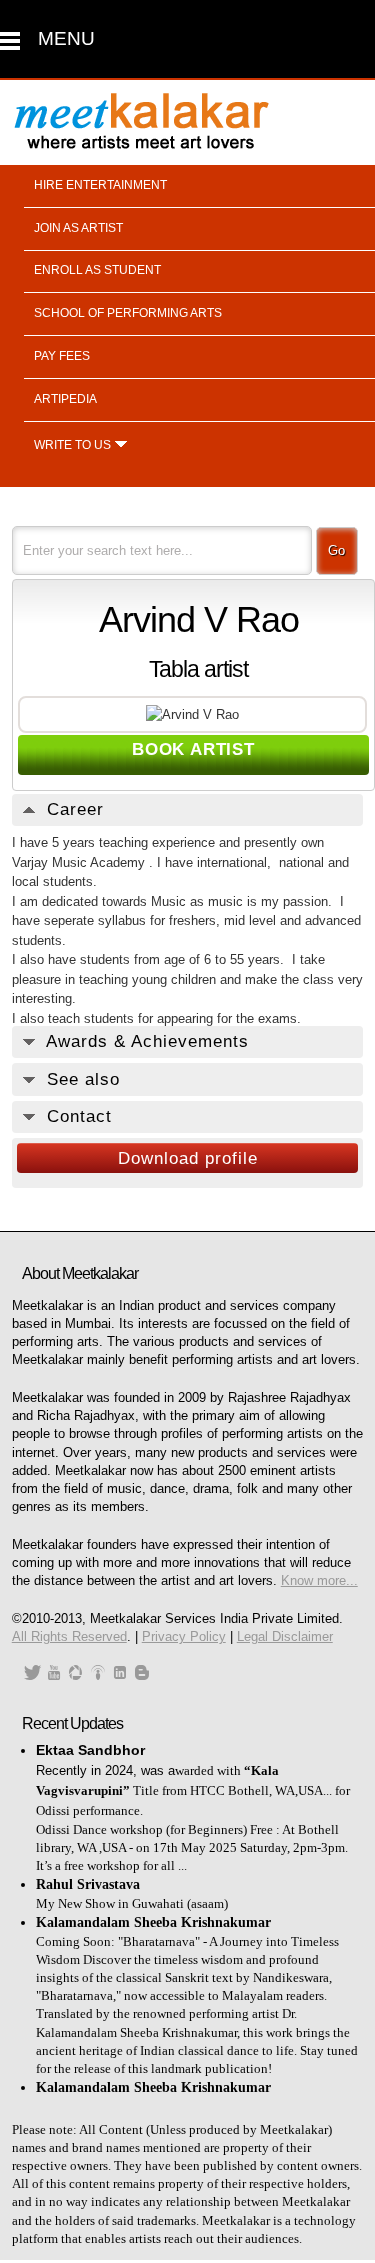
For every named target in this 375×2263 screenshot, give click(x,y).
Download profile (188, 1158)
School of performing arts (128, 313)
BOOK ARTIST (193, 749)
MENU (66, 38)
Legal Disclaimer (285, 1636)
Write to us (72, 445)
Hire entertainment (100, 185)
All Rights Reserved (69, 1636)
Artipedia (65, 399)
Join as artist (78, 228)
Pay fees (62, 356)
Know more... (319, 1580)
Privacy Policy (184, 1636)
